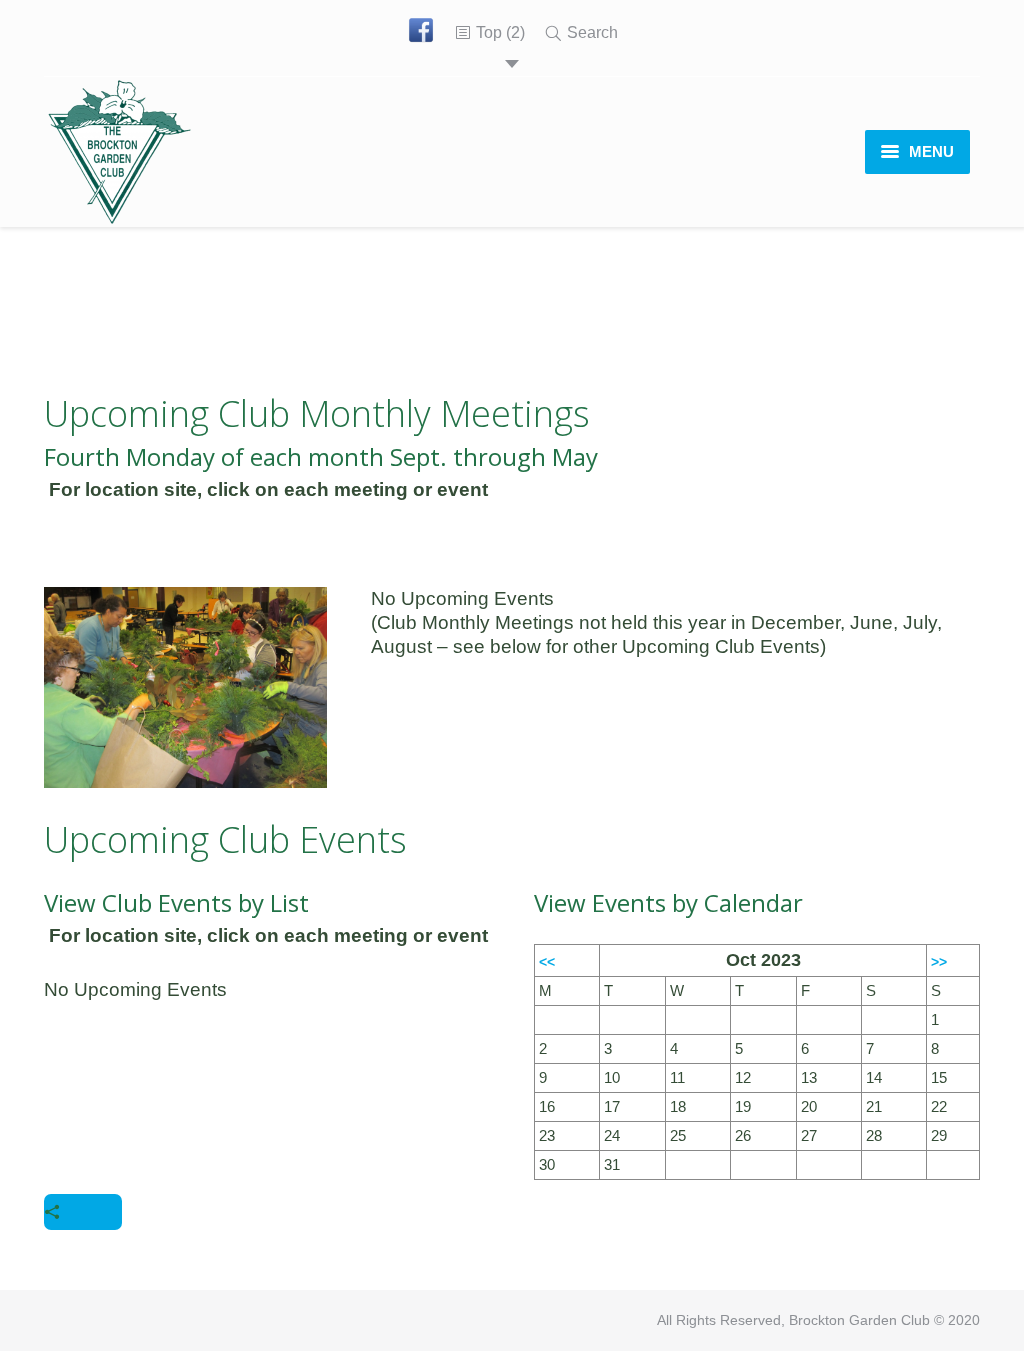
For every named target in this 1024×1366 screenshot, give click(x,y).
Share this (83, 1212)
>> (939, 962)
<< (547, 962)
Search (592, 32)
